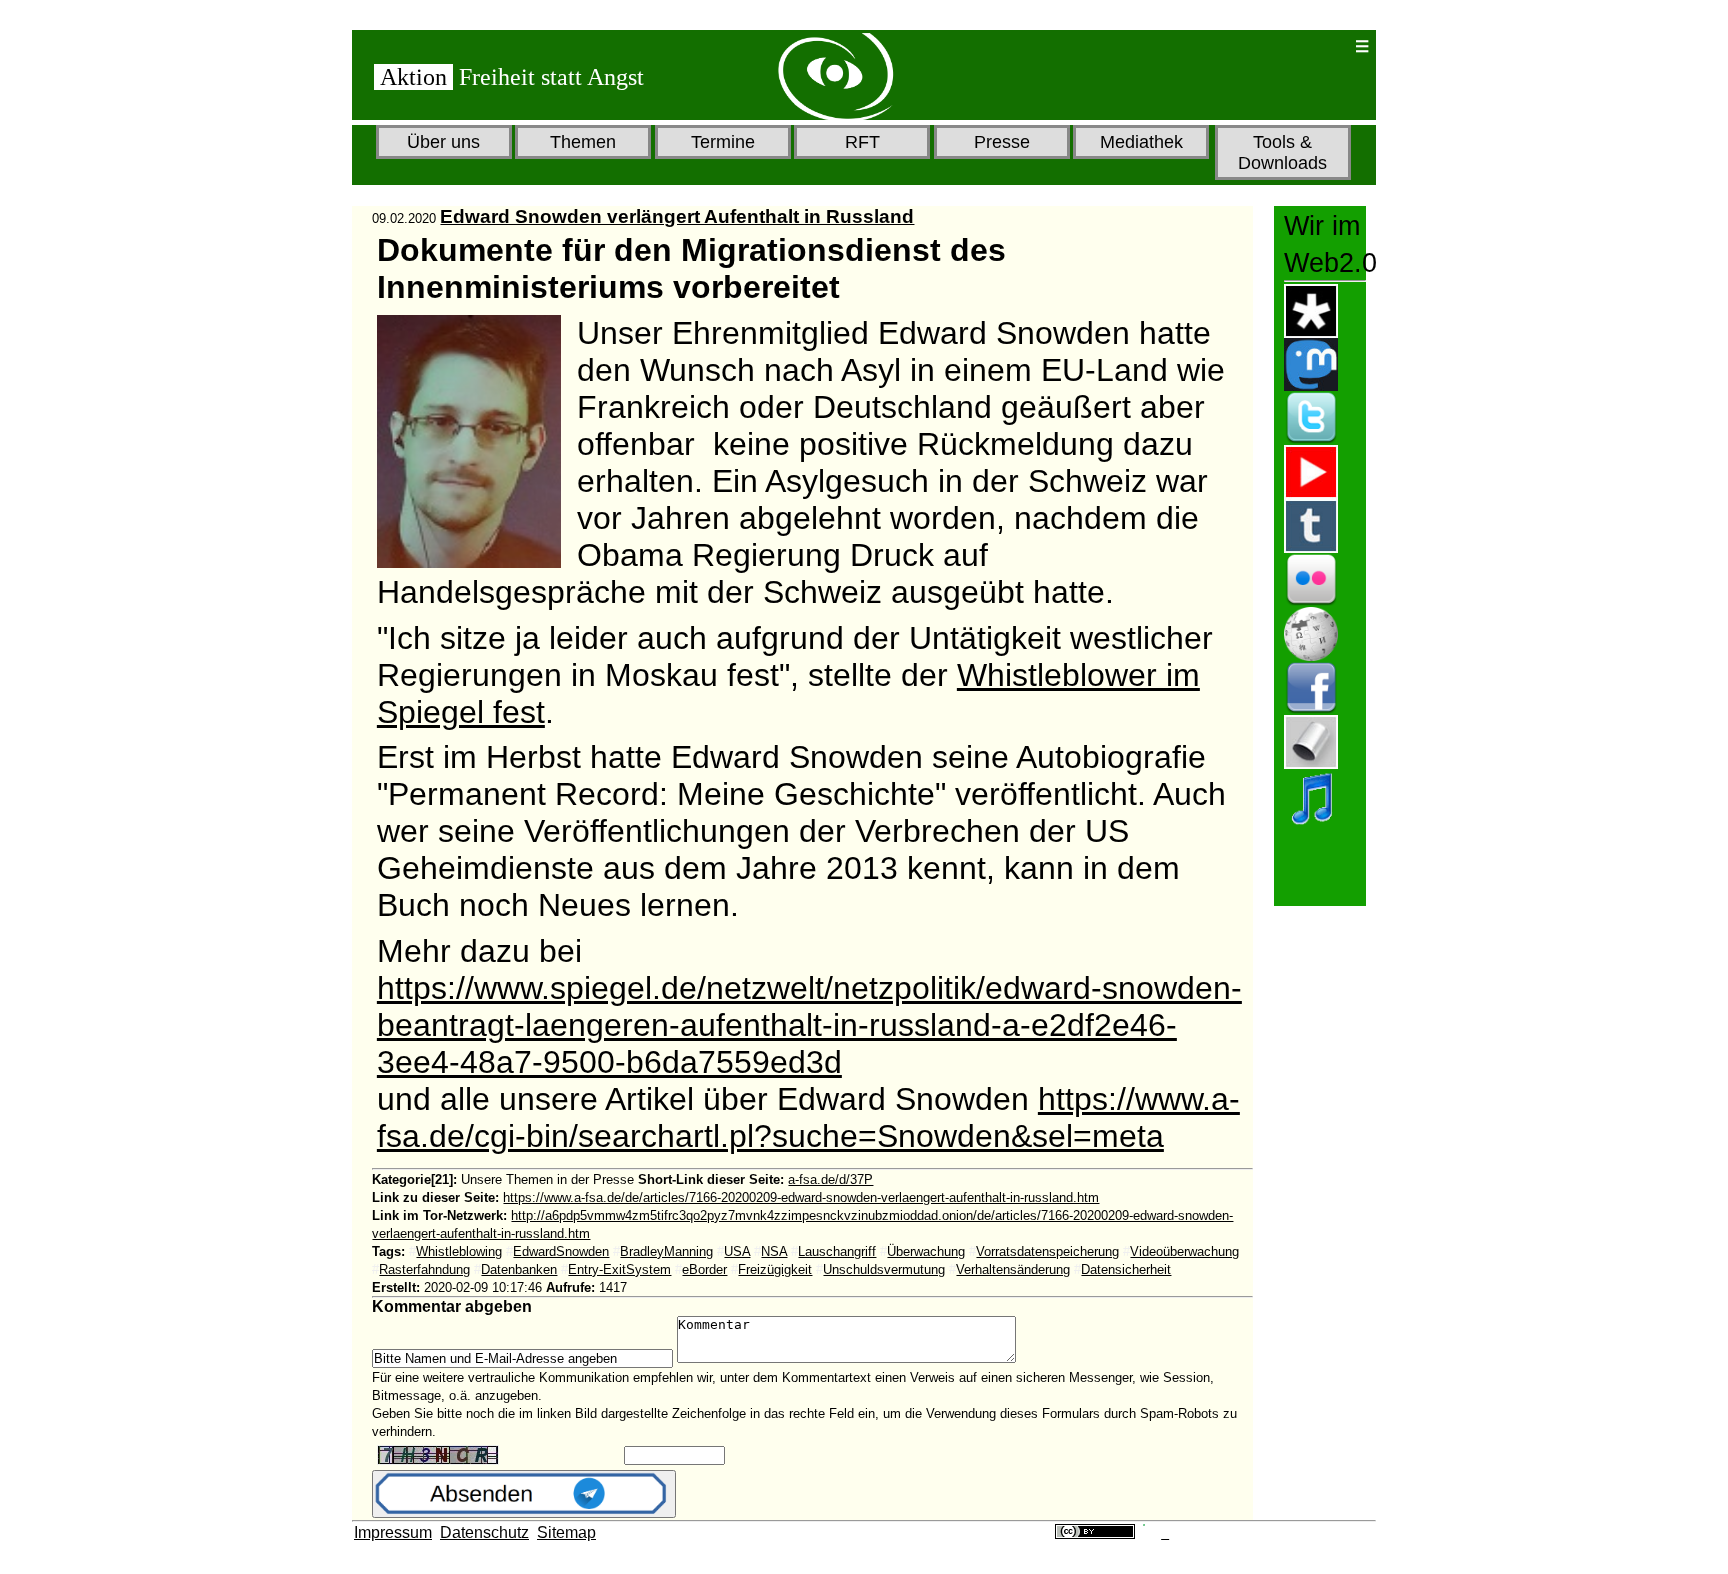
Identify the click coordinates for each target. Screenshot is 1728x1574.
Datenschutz (484, 1532)
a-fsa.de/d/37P (830, 1179)
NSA (774, 1251)
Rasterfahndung (424, 1269)
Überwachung (926, 1251)
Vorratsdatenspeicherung (1047, 1251)
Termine (723, 142)
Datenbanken (519, 1269)
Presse (1002, 142)
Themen (583, 142)
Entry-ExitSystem (619, 1269)
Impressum (393, 1532)
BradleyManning (666, 1251)
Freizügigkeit (775, 1269)
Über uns (443, 142)
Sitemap (566, 1532)
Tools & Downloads (1282, 152)
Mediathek (1141, 142)
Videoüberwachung (1184, 1251)
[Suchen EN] (1274, 46)
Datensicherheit (1126, 1269)
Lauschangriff (837, 1251)
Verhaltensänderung (1013, 1269)
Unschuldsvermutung (884, 1269)
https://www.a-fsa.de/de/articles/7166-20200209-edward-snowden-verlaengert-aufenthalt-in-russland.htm (801, 1197)
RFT (862, 142)
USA (737, 1251)
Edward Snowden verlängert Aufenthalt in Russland (677, 216)
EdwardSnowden (561, 1251)
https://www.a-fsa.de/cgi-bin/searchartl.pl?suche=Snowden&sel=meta (808, 1117)
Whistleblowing (459, 1251)
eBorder (704, 1269)
